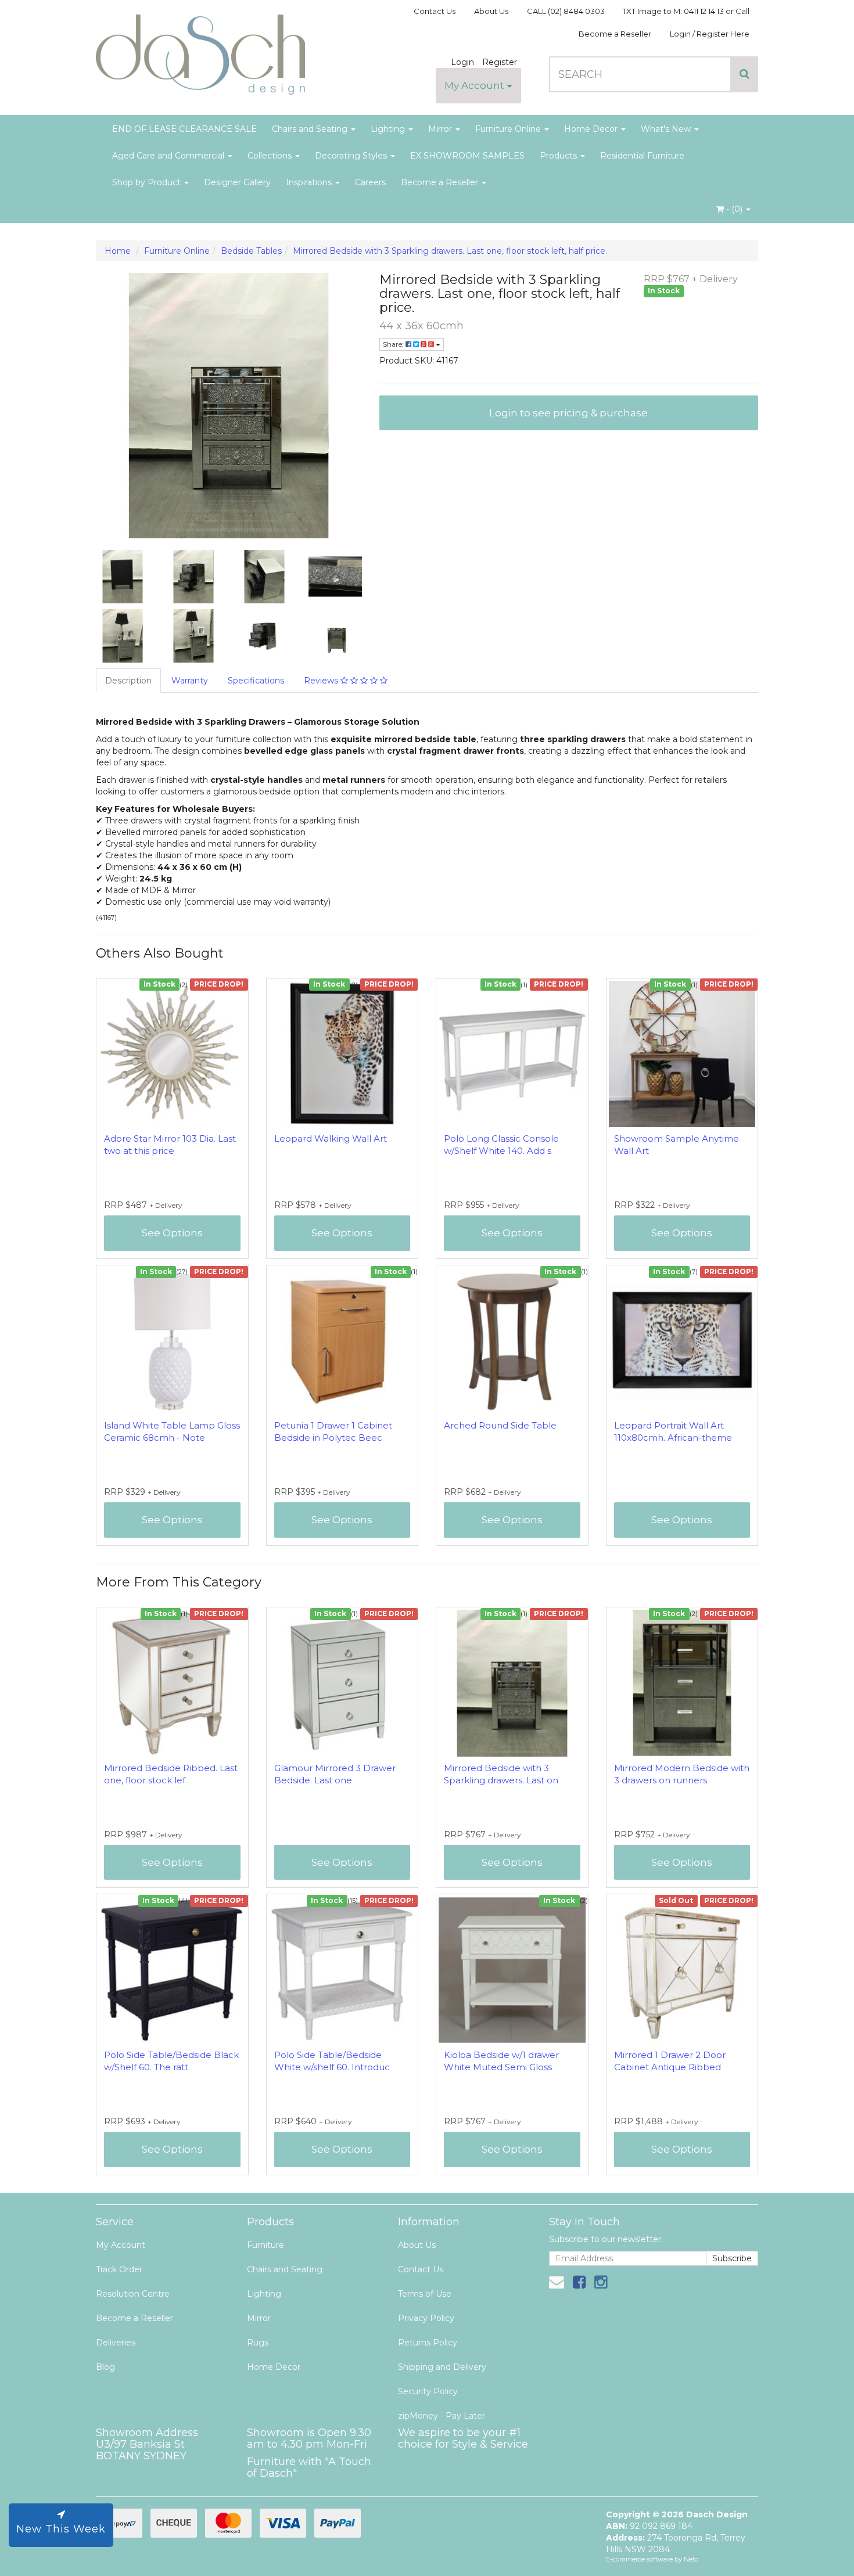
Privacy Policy (426, 2318)
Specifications (256, 681)
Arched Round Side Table (500, 1425)
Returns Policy (428, 2343)
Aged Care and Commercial (169, 156)
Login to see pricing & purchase (568, 413)
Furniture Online (509, 129)
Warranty (190, 681)
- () (734, 209)
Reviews (322, 681)
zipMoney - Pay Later (442, 2416)
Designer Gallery (237, 182)
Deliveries (116, 2343)
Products (559, 156)
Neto (691, 2559)
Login (462, 62)
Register (500, 62)
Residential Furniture (642, 156)
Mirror (441, 129)
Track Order (119, 2269)
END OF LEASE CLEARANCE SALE (184, 129)
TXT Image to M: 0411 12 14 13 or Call (686, 11)
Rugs (258, 2343)
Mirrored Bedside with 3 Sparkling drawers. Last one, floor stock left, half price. (450, 251)
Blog (105, 2367)
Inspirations (310, 182)
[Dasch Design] (200, 51)
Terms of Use (425, 2294)
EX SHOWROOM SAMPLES (467, 156)
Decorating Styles (352, 156)
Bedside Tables (251, 251)
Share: (394, 344)
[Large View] (123, 577)
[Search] (744, 74)
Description (128, 681)
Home (118, 251)
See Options (172, 1233)
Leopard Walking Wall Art (331, 1138)
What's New (667, 129)
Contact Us (435, 11)
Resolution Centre (133, 2294)
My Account (476, 85)
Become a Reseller (615, 34)
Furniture (265, 2245)
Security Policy (428, 2391)
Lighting (389, 129)
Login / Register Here (710, 34)
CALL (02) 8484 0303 (566, 11)
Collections (271, 156)
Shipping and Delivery (442, 2367)
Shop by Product (148, 182)
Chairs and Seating (311, 129)
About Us (491, 11)
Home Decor (592, 129)
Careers (370, 182)
